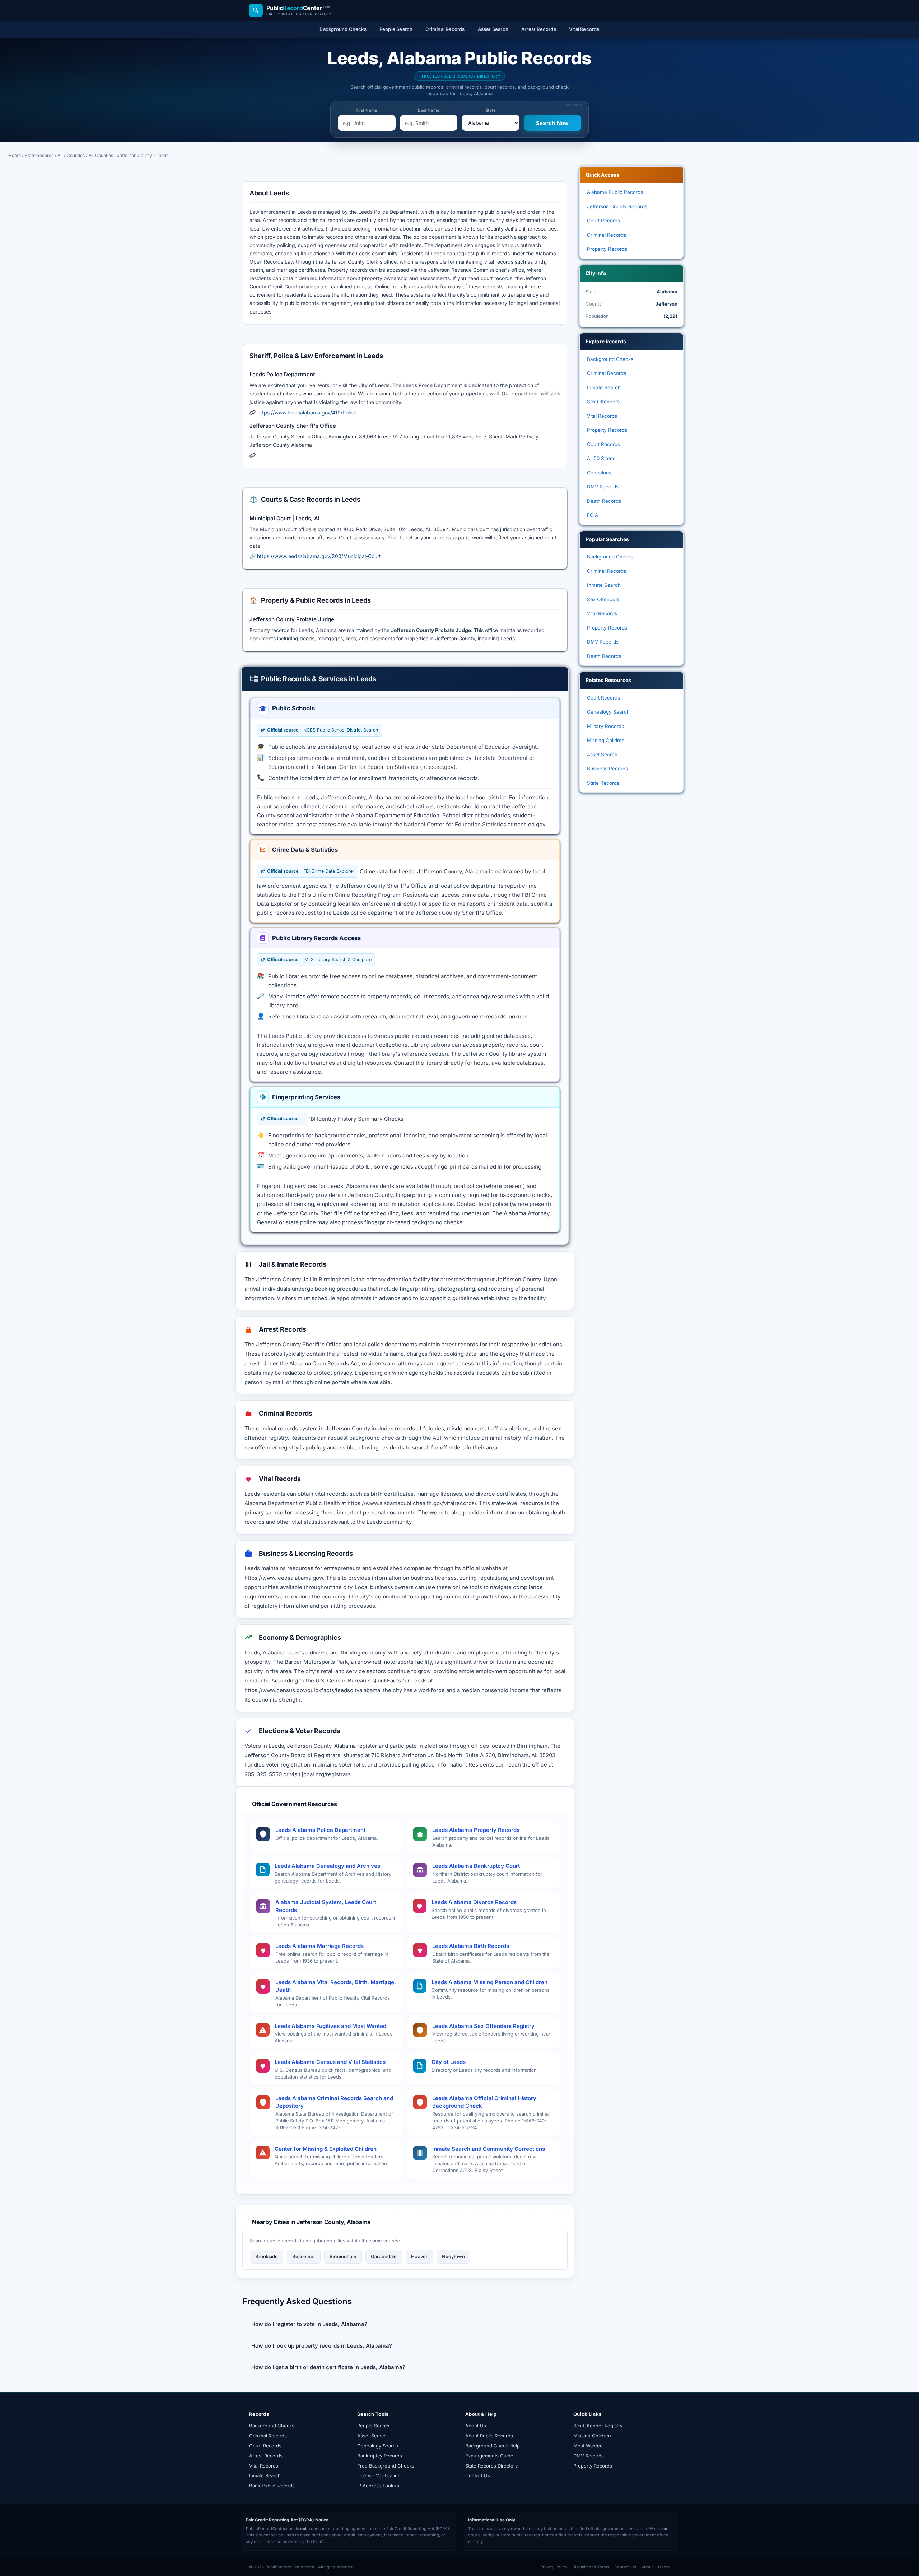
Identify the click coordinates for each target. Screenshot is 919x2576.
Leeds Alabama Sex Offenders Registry (483, 2026)
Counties (76, 155)
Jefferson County (135, 155)
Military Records (605, 726)
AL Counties (101, 155)
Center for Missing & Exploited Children (326, 2149)
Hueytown (453, 2256)
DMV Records (603, 487)
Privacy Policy (554, 2567)
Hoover (419, 2256)
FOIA (593, 515)
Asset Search (602, 755)
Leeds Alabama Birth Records (471, 1946)
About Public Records (489, 2436)
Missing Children (606, 740)
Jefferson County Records (617, 206)
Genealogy (599, 473)
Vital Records (602, 416)
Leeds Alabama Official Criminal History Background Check (484, 2102)
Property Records (607, 249)
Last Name (429, 110)
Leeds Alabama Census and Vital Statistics (330, 2062)
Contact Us (478, 2475)
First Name (367, 110)
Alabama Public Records (615, 192)
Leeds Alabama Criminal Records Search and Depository (334, 2102)
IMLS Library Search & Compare (319, 959)
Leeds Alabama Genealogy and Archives (327, 1866)
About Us (476, 2426)
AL (60, 155)
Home (15, 155)
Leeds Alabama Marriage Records (319, 1946)
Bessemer (304, 2256)
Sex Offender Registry (598, 2426)
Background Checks (610, 359)
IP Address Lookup (378, 2486)
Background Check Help (493, 2446)
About (647, 2567)
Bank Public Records (272, 2486)
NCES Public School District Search (323, 730)
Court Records (603, 221)
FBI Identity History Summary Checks (355, 1119)
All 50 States (601, 458)
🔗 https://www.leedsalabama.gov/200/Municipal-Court (315, 556)
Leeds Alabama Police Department (320, 1830)
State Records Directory (491, 2466)
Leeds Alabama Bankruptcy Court (476, 1866)
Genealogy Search (608, 712)
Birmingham (343, 2256)
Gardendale (384, 2256)
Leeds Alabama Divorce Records (474, 1902)
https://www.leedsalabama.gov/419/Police (307, 412)
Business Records (607, 769)
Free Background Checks (386, 2466)
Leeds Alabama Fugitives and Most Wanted (330, 2026)
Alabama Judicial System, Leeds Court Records (326, 1906)
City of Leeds (449, 2062)
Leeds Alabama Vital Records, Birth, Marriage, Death (336, 1986)
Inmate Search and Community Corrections (489, 2149)
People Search (373, 2426)
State (491, 110)
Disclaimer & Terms (591, 2567)
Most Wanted (588, 2446)
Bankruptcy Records (380, 2456)
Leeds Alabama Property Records (476, 1830)
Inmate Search (604, 387)
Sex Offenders (603, 402)
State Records (39, 155)
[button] (405, 2324)
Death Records (604, 501)
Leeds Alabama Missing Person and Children (489, 1982)
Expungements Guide (489, 2456)
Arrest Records (266, 2456)
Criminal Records (607, 235)
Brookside (267, 2256)
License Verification (379, 2475)
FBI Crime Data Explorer (311, 871)
